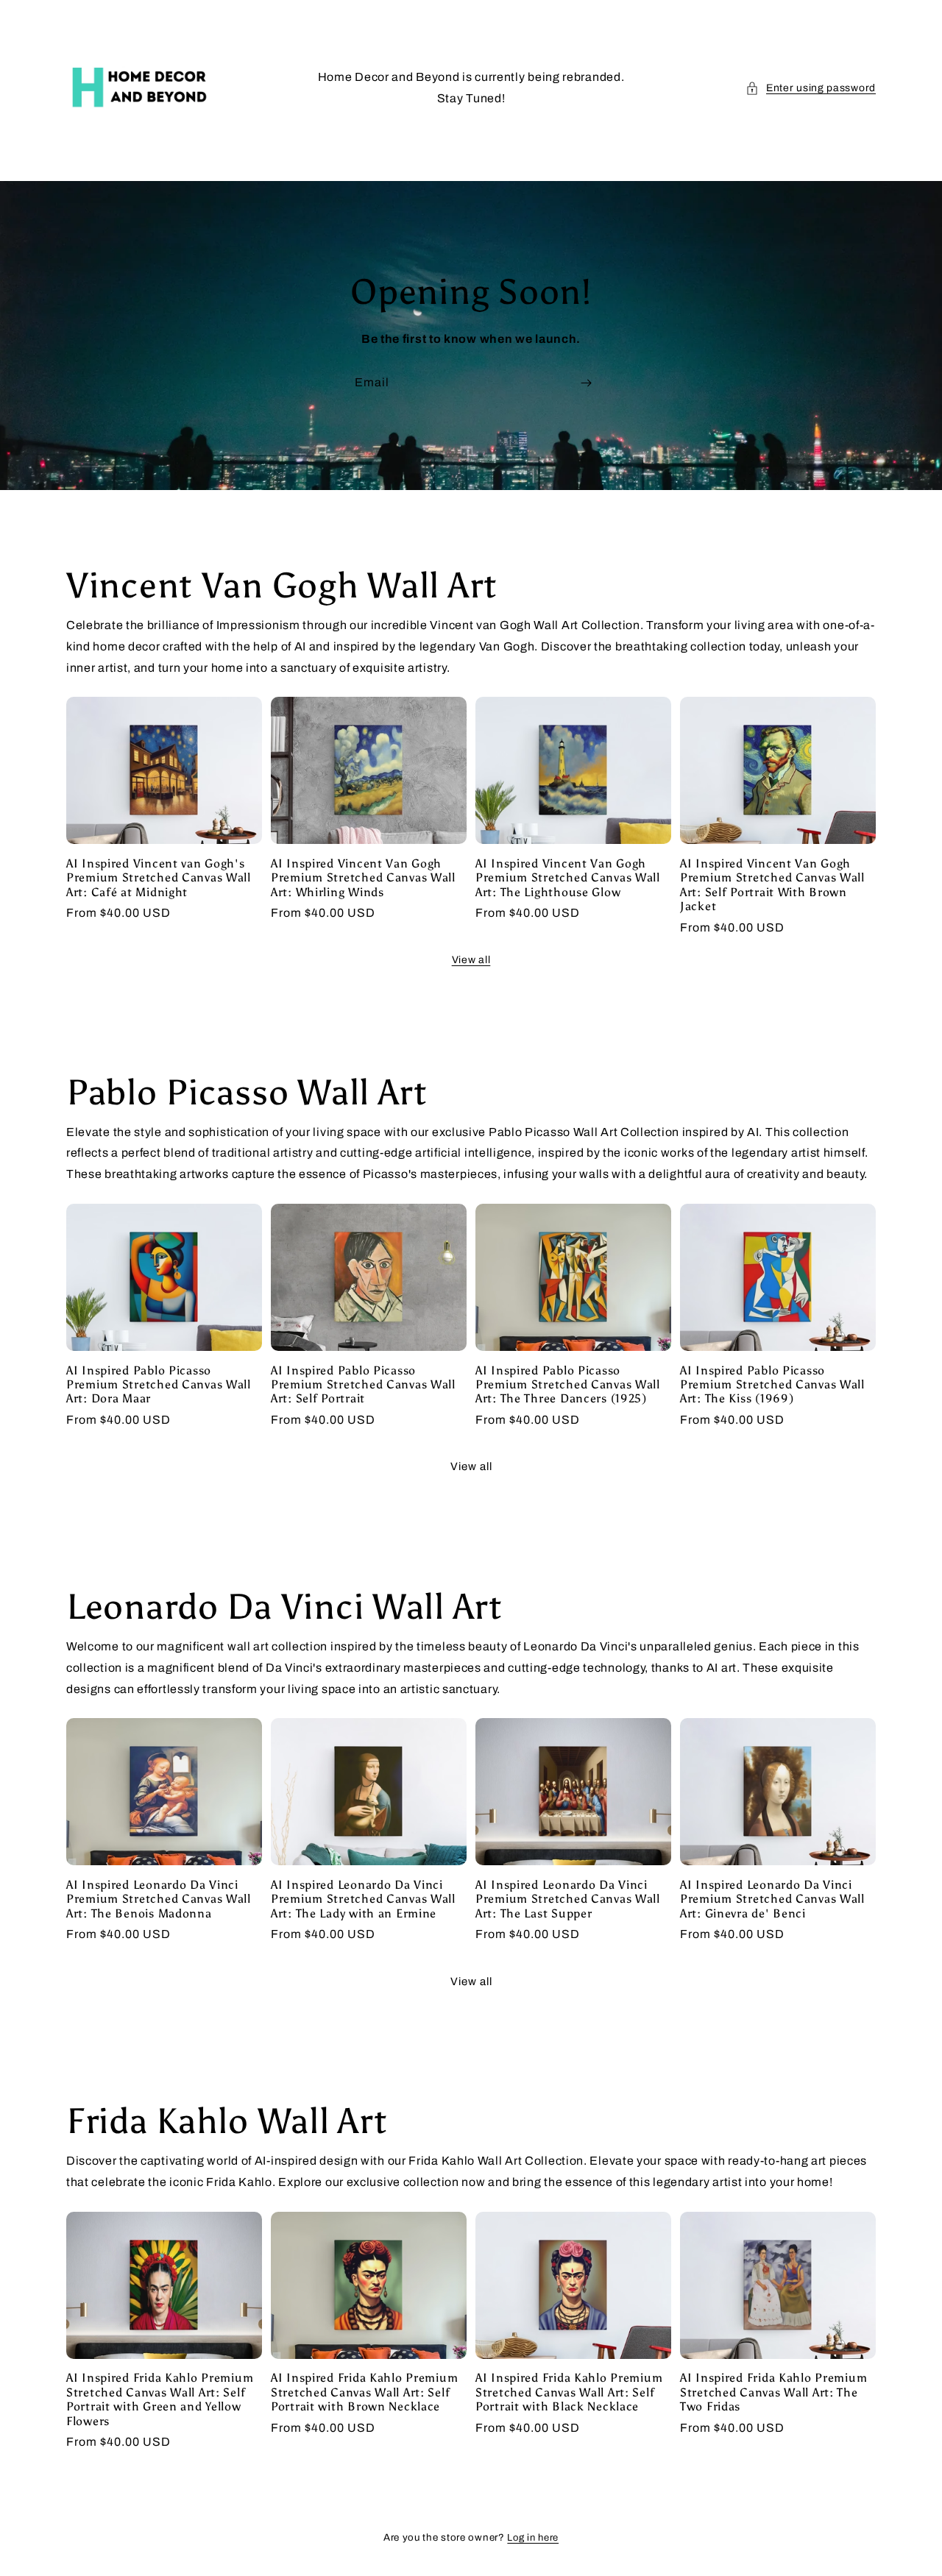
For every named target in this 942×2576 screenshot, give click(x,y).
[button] (811, 88)
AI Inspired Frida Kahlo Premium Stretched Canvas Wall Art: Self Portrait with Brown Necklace (364, 2392)
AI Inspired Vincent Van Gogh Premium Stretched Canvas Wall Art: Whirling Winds (363, 878)
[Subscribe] (586, 383)
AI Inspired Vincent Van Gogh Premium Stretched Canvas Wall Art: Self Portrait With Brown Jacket (772, 885)
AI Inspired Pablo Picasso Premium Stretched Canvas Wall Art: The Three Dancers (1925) (568, 1385)
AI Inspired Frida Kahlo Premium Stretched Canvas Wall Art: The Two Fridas (773, 2392)
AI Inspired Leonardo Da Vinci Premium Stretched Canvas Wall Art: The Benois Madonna (159, 1899)
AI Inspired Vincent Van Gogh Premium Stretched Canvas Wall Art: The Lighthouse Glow (568, 878)
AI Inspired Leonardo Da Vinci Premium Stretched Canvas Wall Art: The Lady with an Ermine (363, 1899)
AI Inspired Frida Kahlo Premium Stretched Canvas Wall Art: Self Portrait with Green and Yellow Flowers (160, 2399)
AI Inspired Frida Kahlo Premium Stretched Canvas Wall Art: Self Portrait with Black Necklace (569, 2392)
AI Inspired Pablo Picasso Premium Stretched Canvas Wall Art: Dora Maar (159, 1385)
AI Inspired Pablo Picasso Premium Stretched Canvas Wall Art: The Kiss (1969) (772, 1385)
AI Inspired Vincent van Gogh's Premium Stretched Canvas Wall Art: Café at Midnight (159, 878)
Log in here (533, 2538)
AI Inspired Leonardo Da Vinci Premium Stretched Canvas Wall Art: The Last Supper (568, 1899)
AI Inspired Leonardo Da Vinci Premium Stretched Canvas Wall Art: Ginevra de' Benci (772, 1899)
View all (471, 960)
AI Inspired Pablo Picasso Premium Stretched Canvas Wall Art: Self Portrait (363, 1385)
